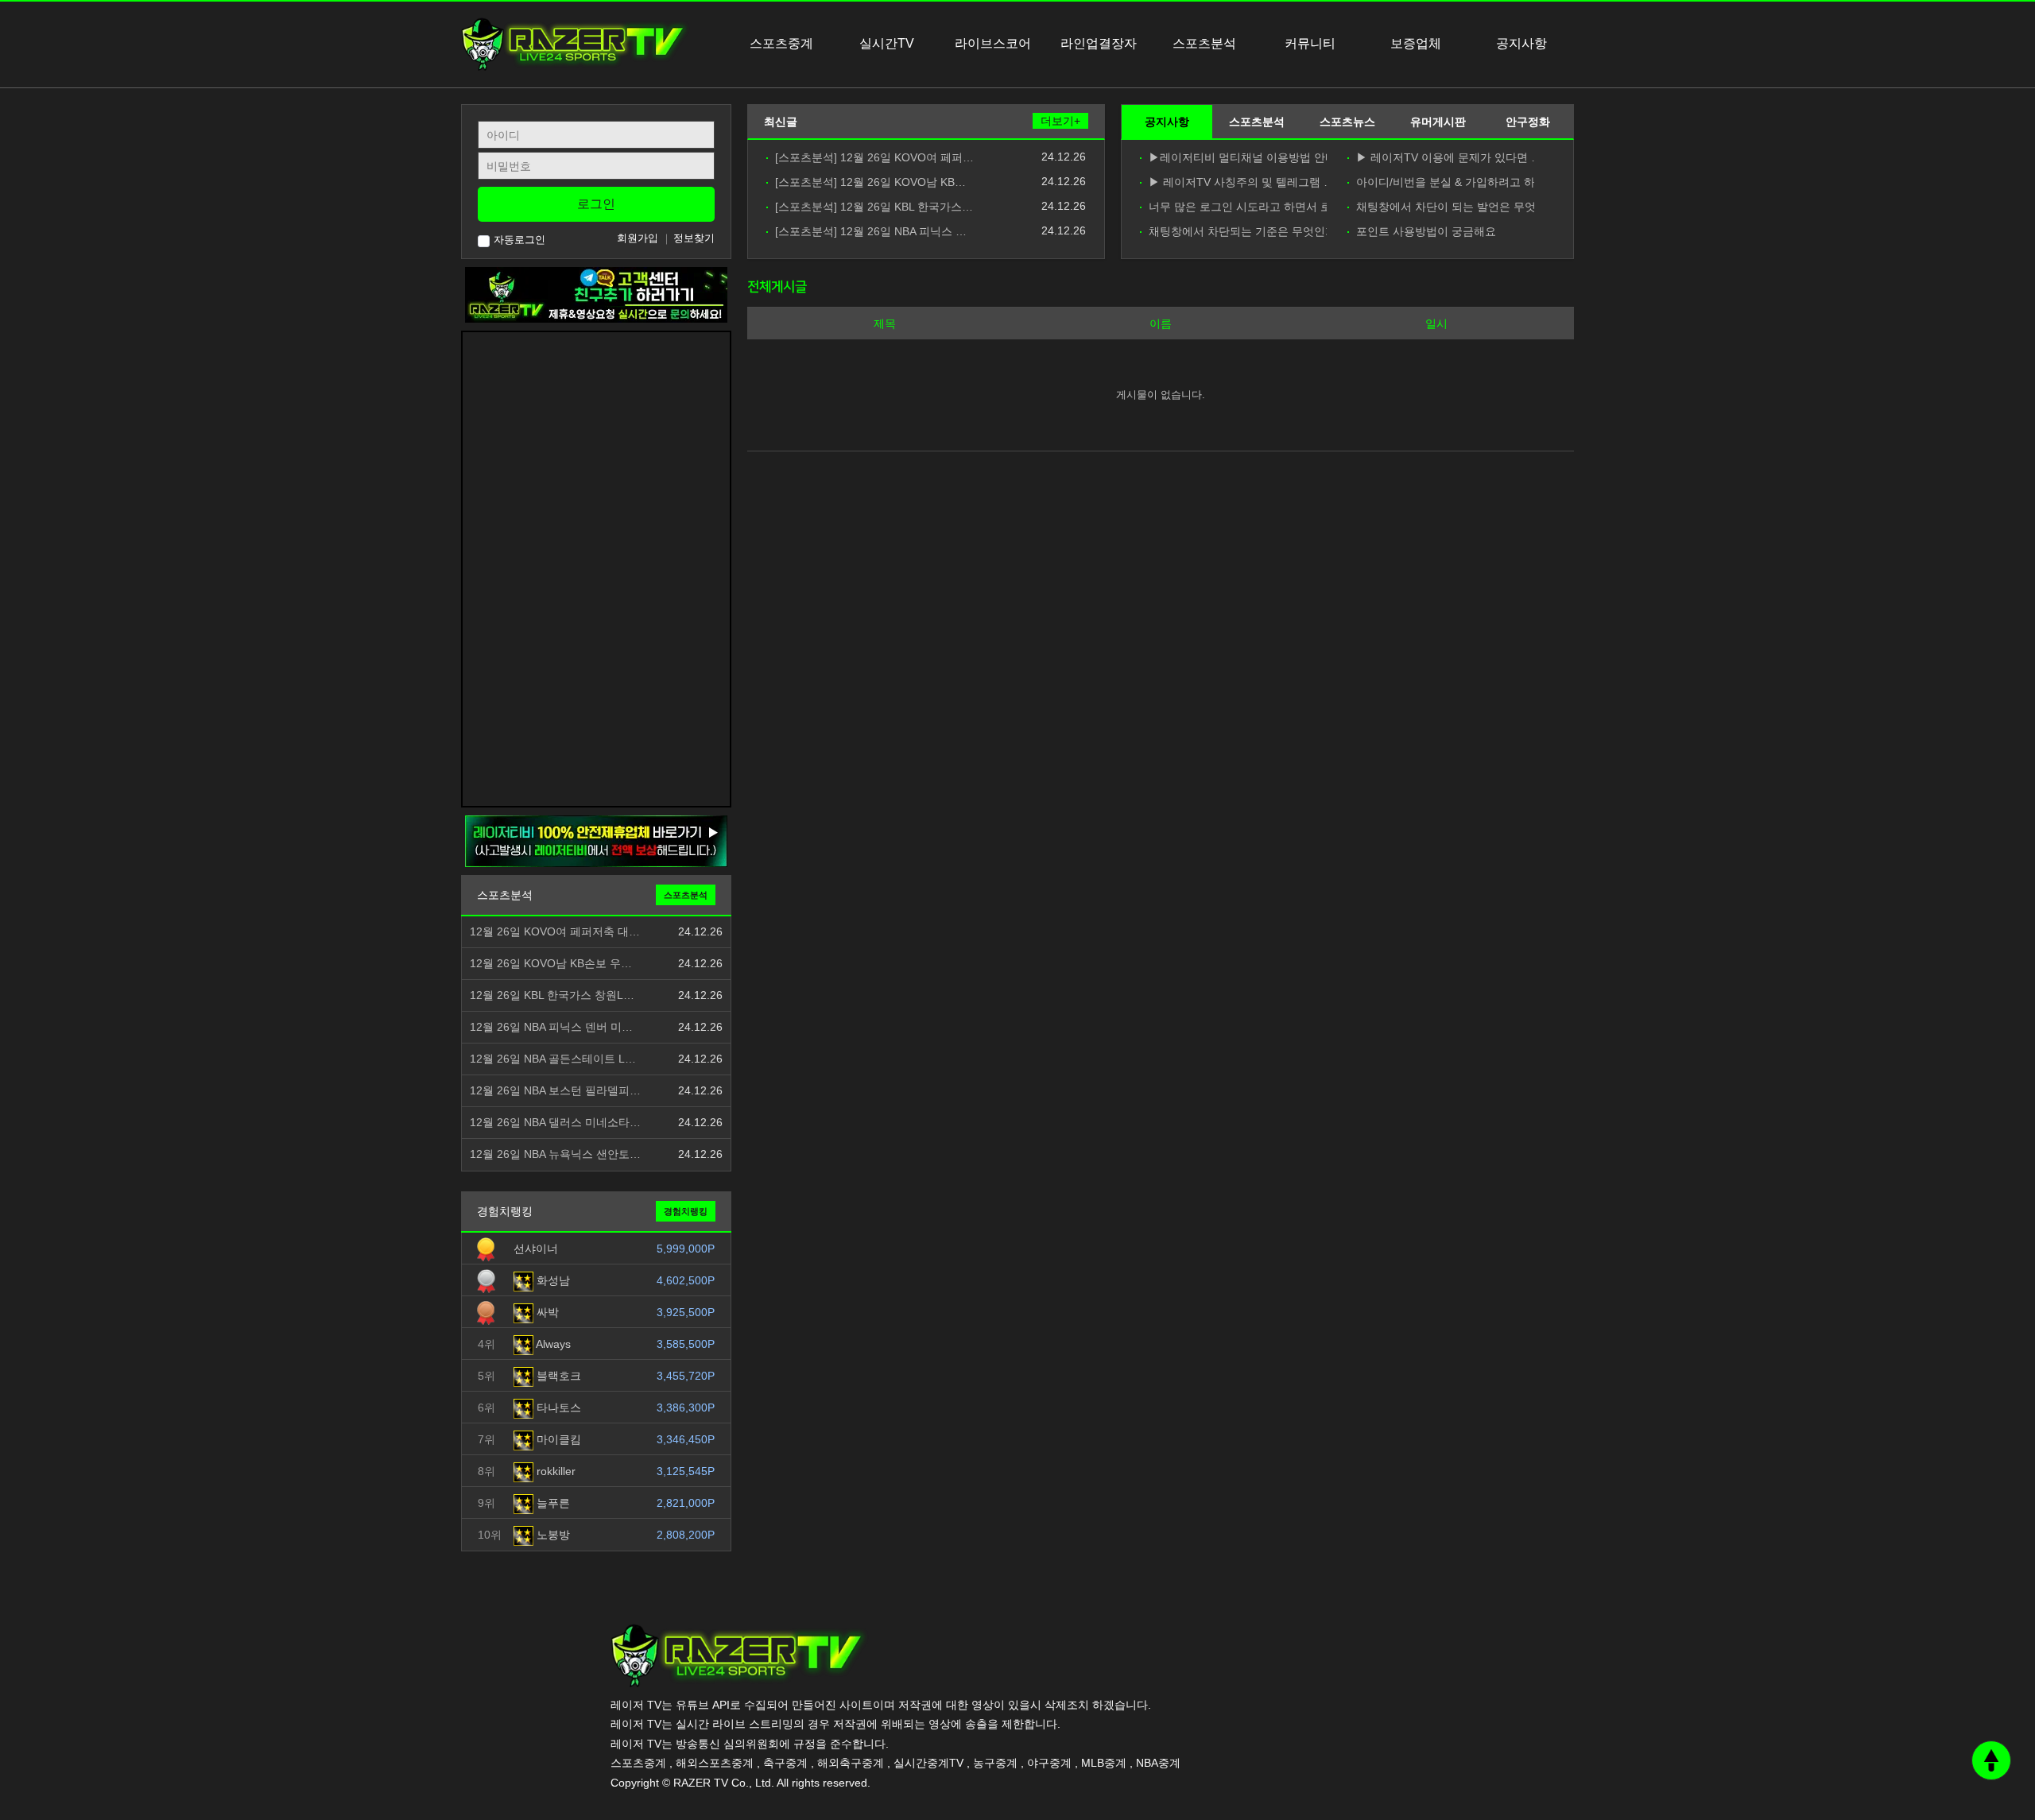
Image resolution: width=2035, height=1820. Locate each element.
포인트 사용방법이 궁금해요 (1426, 232)
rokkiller (554, 1471)
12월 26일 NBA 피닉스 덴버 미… (551, 1027)
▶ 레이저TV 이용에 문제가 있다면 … (1445, 158)
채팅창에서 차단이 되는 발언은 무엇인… (1445, 207)
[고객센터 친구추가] (596, 294)
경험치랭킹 (686, 1211)
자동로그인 (519, 240)
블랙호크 (557, 1376)
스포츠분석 (1257, 122)
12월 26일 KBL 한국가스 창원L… (552, 995)
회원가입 (638, 238)
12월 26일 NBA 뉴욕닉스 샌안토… (555, 1154)
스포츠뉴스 (1347, 122)
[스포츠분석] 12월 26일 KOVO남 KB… (870, 182)
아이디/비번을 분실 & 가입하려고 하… (1445, 182)
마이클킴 (557, 1439)
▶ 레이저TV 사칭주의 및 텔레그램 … (1238, 182)
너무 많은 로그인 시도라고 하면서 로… (1238, 207)
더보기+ (1060, 121)
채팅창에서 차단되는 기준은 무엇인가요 (1238, 232)
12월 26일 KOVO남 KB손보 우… (551, 964)
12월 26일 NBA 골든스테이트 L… (553, 1059)
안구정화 (1528, 122)
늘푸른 (552, 1503)
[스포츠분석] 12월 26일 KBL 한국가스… (874, 207)
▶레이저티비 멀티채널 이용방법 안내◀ (1238, 158)
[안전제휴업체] (596, 841)
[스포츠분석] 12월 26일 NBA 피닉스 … (871, 232)
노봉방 (552, 1535)
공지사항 (1167, 122)
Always (552, 1344)
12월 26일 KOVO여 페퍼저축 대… (555, 932)
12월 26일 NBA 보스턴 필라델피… (555, 1091)
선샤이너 (536, 1249)
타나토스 (557, 1408)
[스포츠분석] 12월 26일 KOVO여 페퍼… (874, 158)
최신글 (781, 122)
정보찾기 (694, 238)
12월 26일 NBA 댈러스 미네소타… (555, 1123)
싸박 (546, 1312)
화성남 (552, 1280)
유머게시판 (1438, 122)
